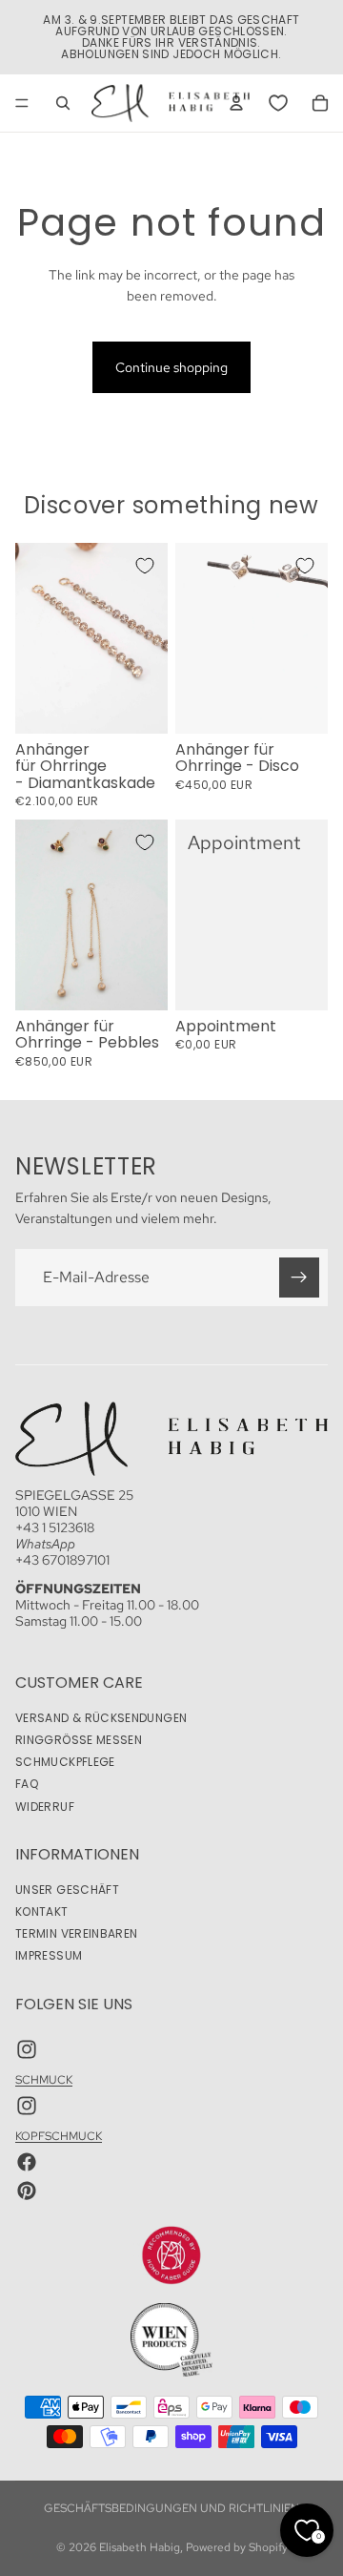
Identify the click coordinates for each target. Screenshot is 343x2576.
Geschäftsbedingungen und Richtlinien (171, 2508)
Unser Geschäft (67, 1890)
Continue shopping (171, 367)
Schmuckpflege (65, 1762)
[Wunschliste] (278, 103)
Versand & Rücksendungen (101, 1718)
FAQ (27, 1784)
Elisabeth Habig (140, 2547)
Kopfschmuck (59, 2136)
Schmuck (44, 2081)
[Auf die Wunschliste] (145, 566)
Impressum (49, 1955)
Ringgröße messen (79, 1740)
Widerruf (45, 1807)
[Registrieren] (299, 1277)
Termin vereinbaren (76, 1933)
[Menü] (22, 103)
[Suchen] (63, 103)
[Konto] (236, 103)
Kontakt (42, 1911)
